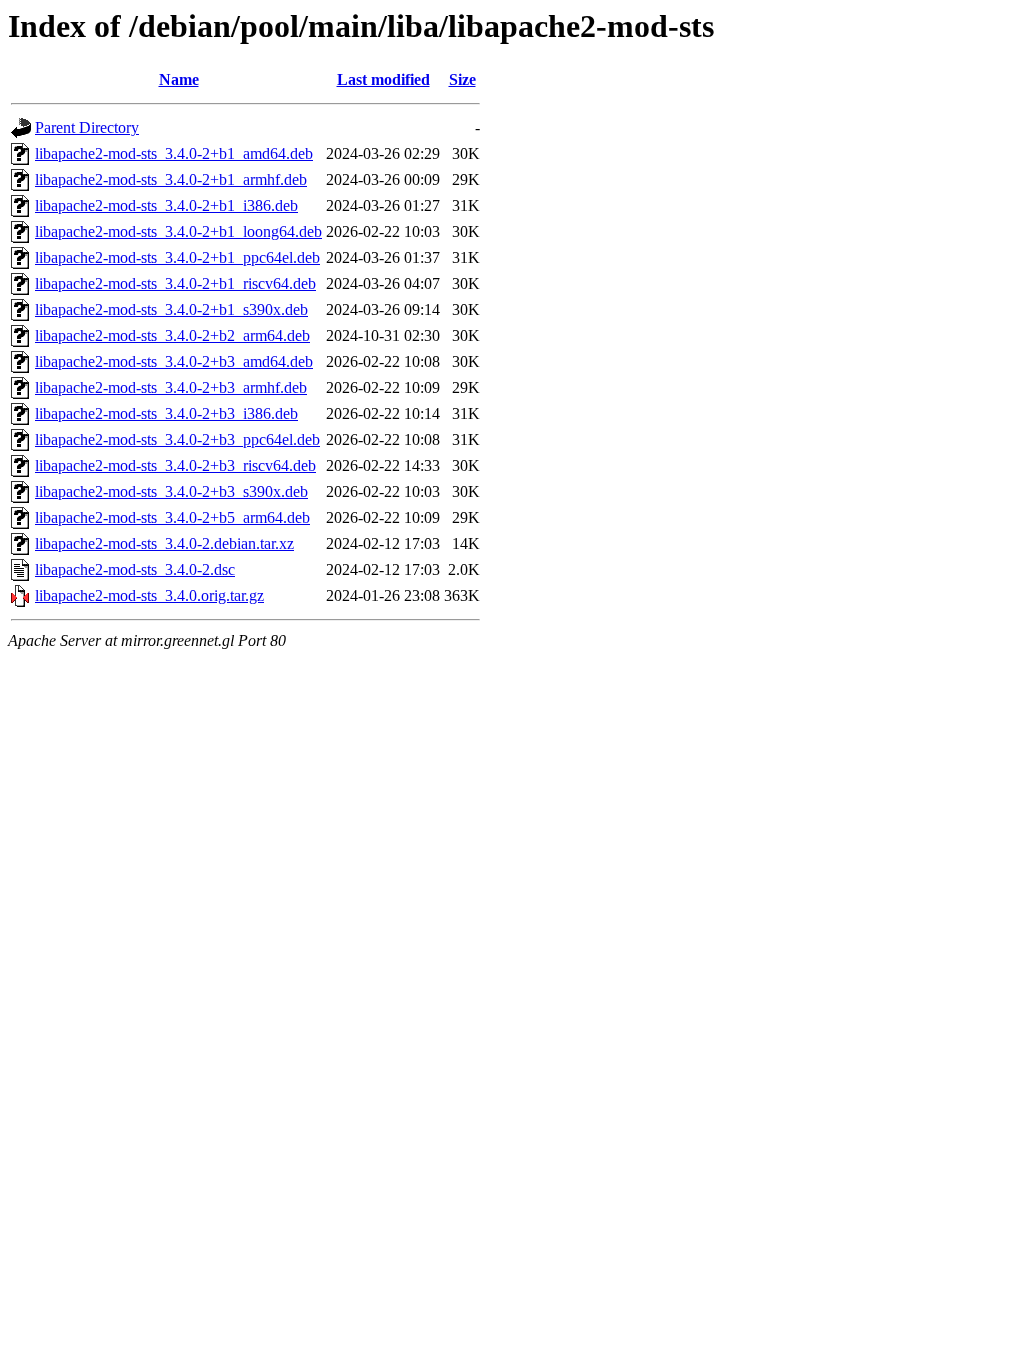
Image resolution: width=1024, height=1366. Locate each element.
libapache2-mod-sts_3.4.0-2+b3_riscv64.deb (175, 465)
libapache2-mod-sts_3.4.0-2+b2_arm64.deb (172, 335)
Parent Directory (87, 127)
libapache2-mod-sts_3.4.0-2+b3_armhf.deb (171, 387)
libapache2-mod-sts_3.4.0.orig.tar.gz (149, 595)
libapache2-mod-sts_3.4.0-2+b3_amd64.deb (174, 361)
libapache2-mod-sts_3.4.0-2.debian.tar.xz (164, 543)
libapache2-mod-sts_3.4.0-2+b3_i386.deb (166, 413)
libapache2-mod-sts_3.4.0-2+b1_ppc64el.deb (177, 257)
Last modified (383, 79)
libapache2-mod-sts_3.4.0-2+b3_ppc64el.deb (177, 439)
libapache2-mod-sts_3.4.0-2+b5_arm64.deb (172, 517)
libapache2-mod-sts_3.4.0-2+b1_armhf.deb (171, 179)
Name (179, 79)
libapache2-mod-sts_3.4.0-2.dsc (135, 569)
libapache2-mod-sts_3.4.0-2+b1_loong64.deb (178, 231)
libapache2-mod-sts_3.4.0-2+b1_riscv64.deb (175, 283)
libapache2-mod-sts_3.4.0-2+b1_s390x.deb (171, 309)
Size (462, 79)
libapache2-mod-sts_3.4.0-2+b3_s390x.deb (171, 491)
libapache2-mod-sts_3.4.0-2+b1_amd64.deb (174, 153)
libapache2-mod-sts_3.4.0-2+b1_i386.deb (166, 205)
